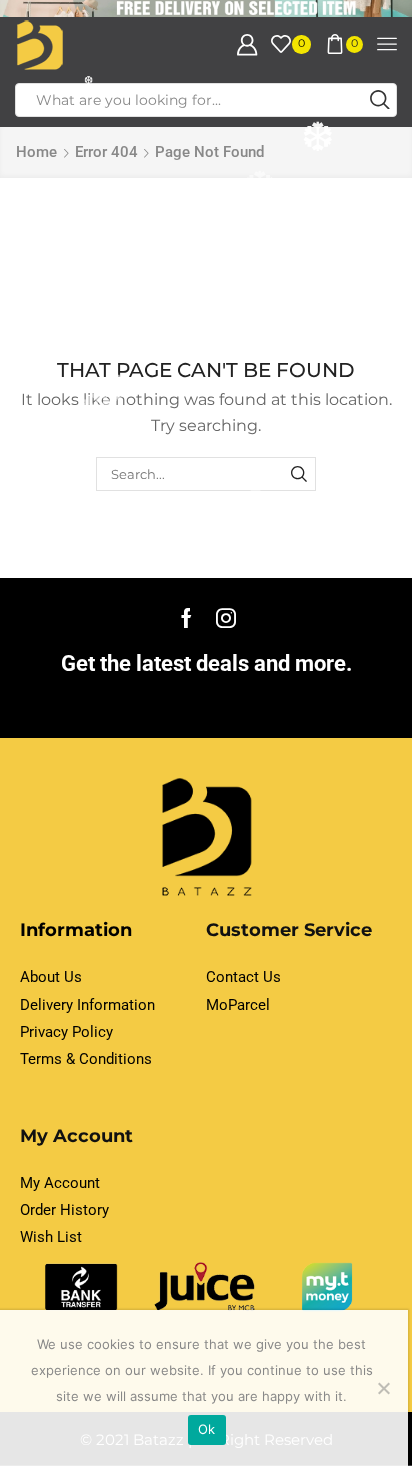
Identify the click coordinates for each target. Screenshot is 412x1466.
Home (36, 152)
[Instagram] (226, 618)
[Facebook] (186, 618)
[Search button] (380, 100)
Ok (207, 1429)
